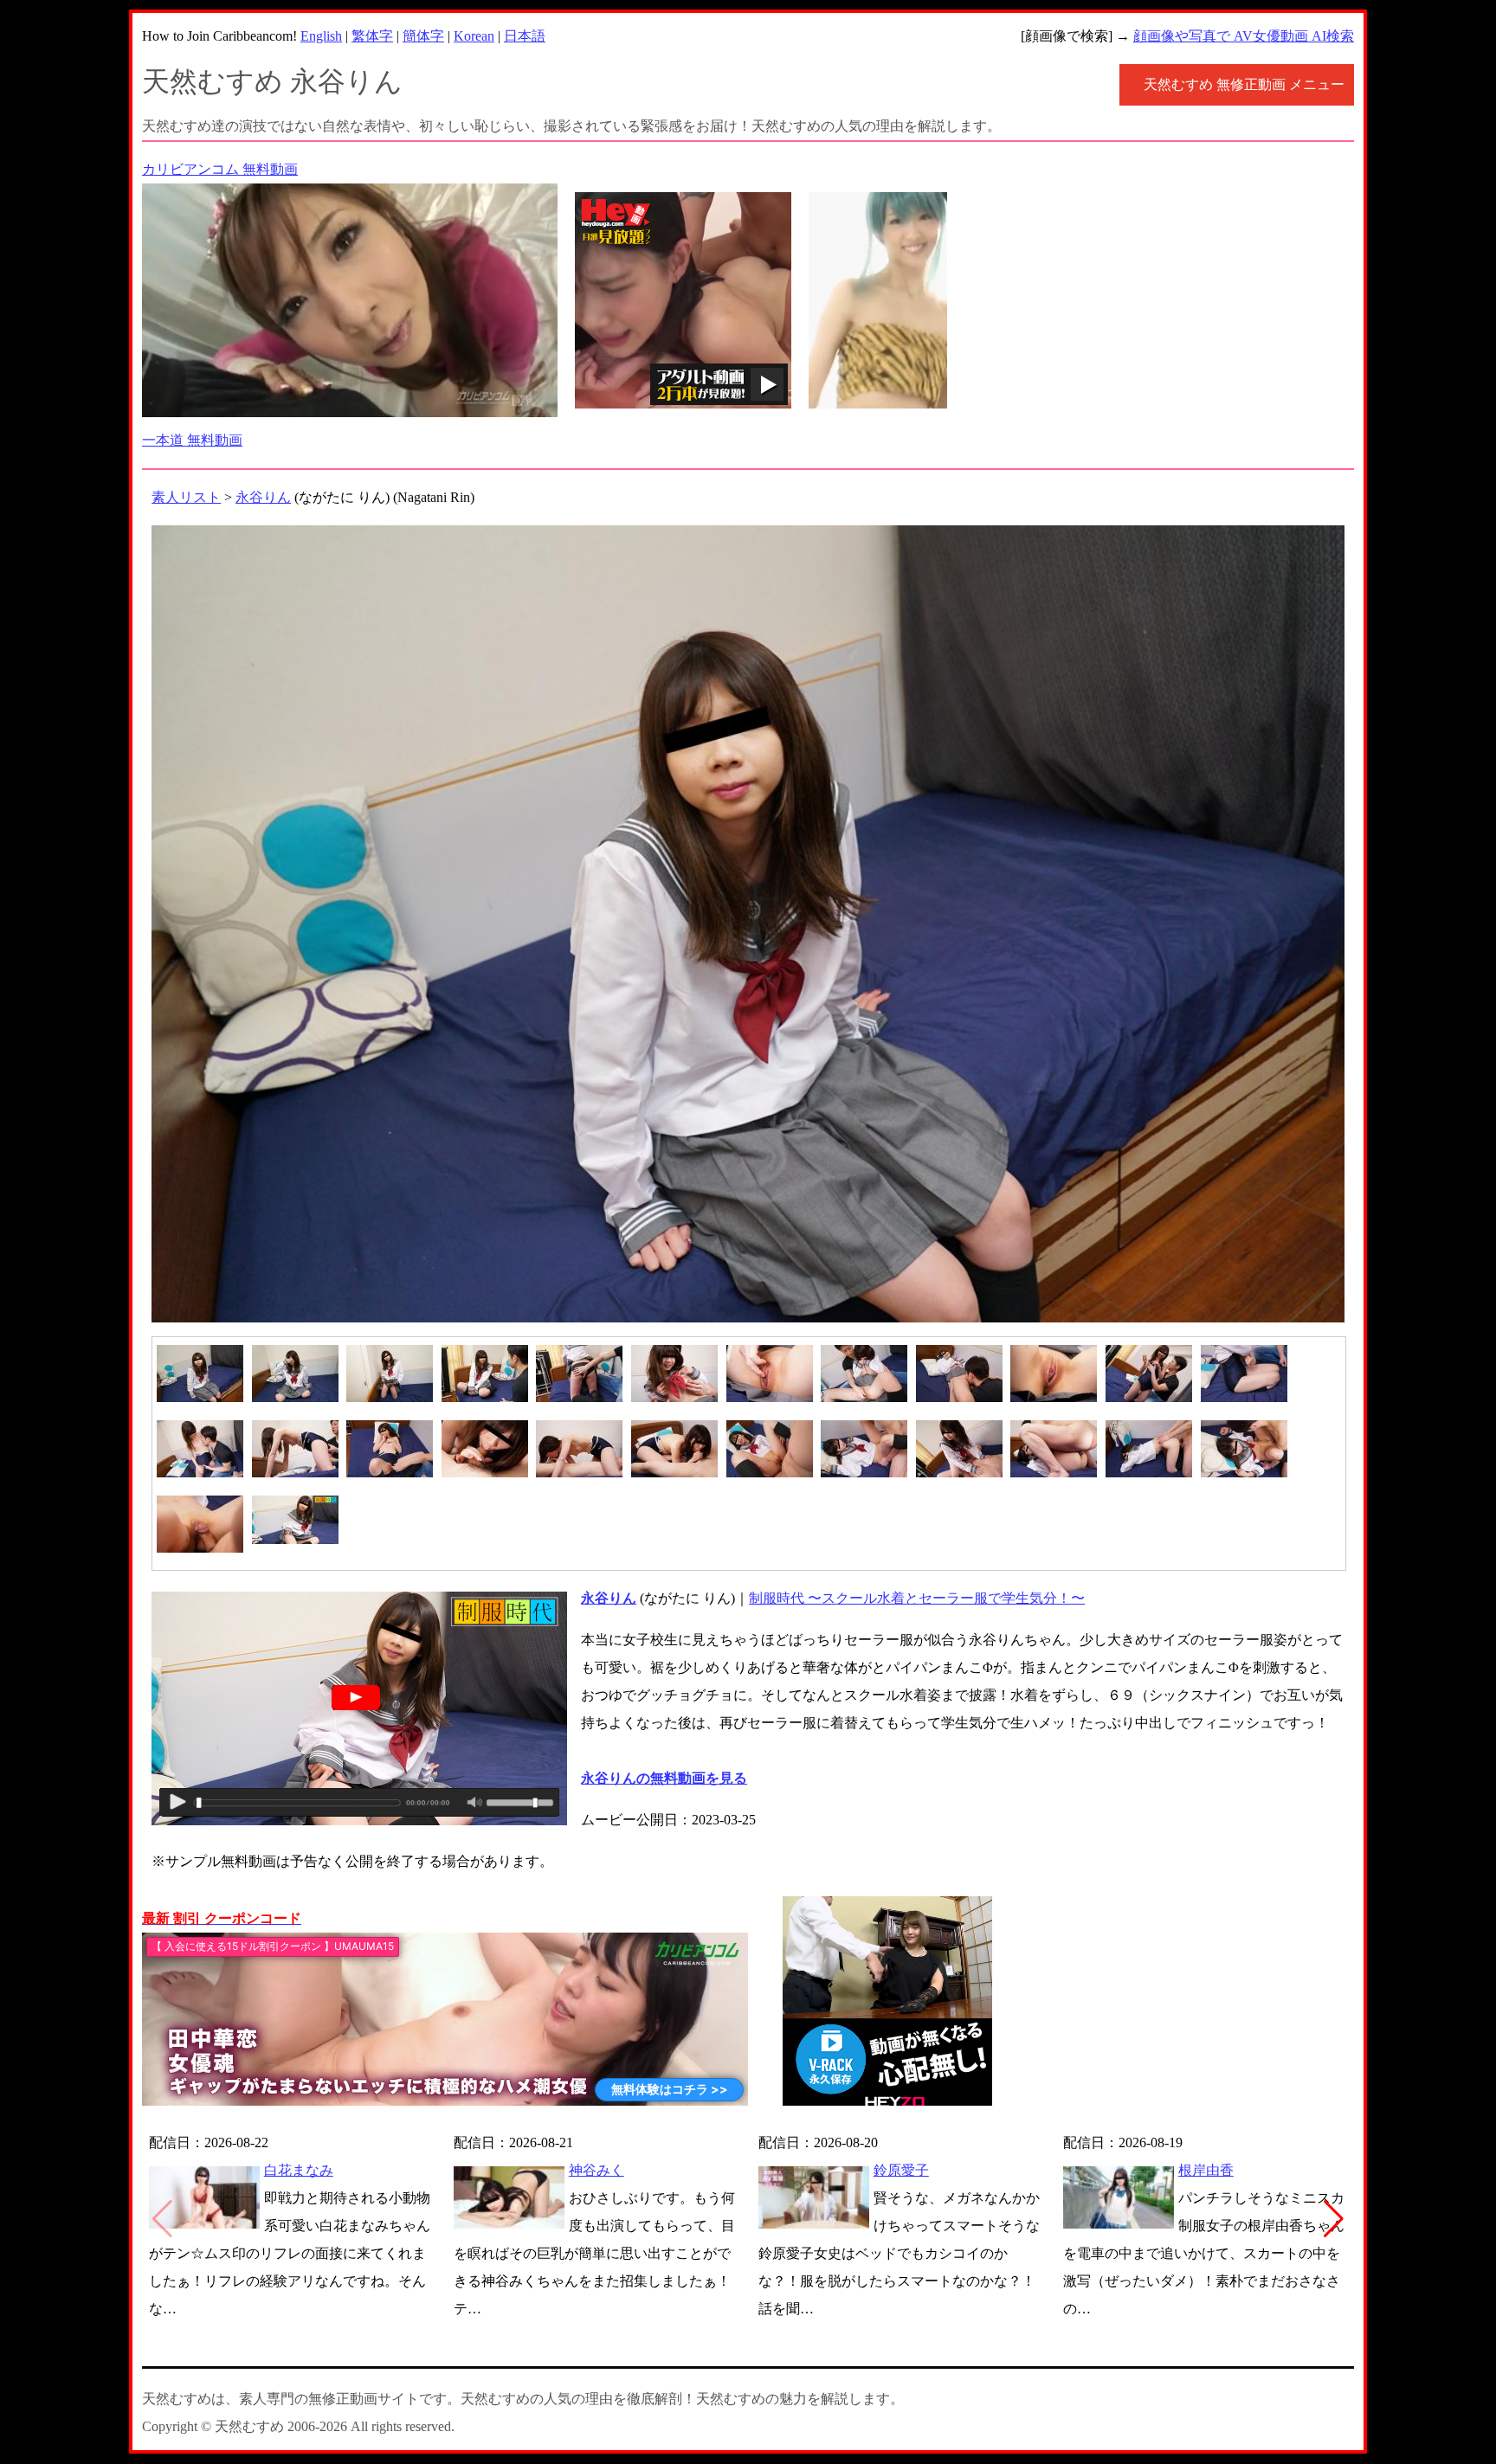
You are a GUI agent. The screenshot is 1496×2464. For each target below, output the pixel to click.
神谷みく (596, 2170)
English (321, 36)
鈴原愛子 (901, 2170)
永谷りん (263, 497)
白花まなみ (299, 2170)
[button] (1334, 2219)
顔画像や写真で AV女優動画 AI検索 (1244, 36)
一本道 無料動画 (192, 440)
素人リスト (186, 497)
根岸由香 (1206, 2170)
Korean (474, 36)
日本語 (525, 36)
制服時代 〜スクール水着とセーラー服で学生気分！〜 (917, 1598)
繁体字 (372, 36)
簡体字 (423, 36)
